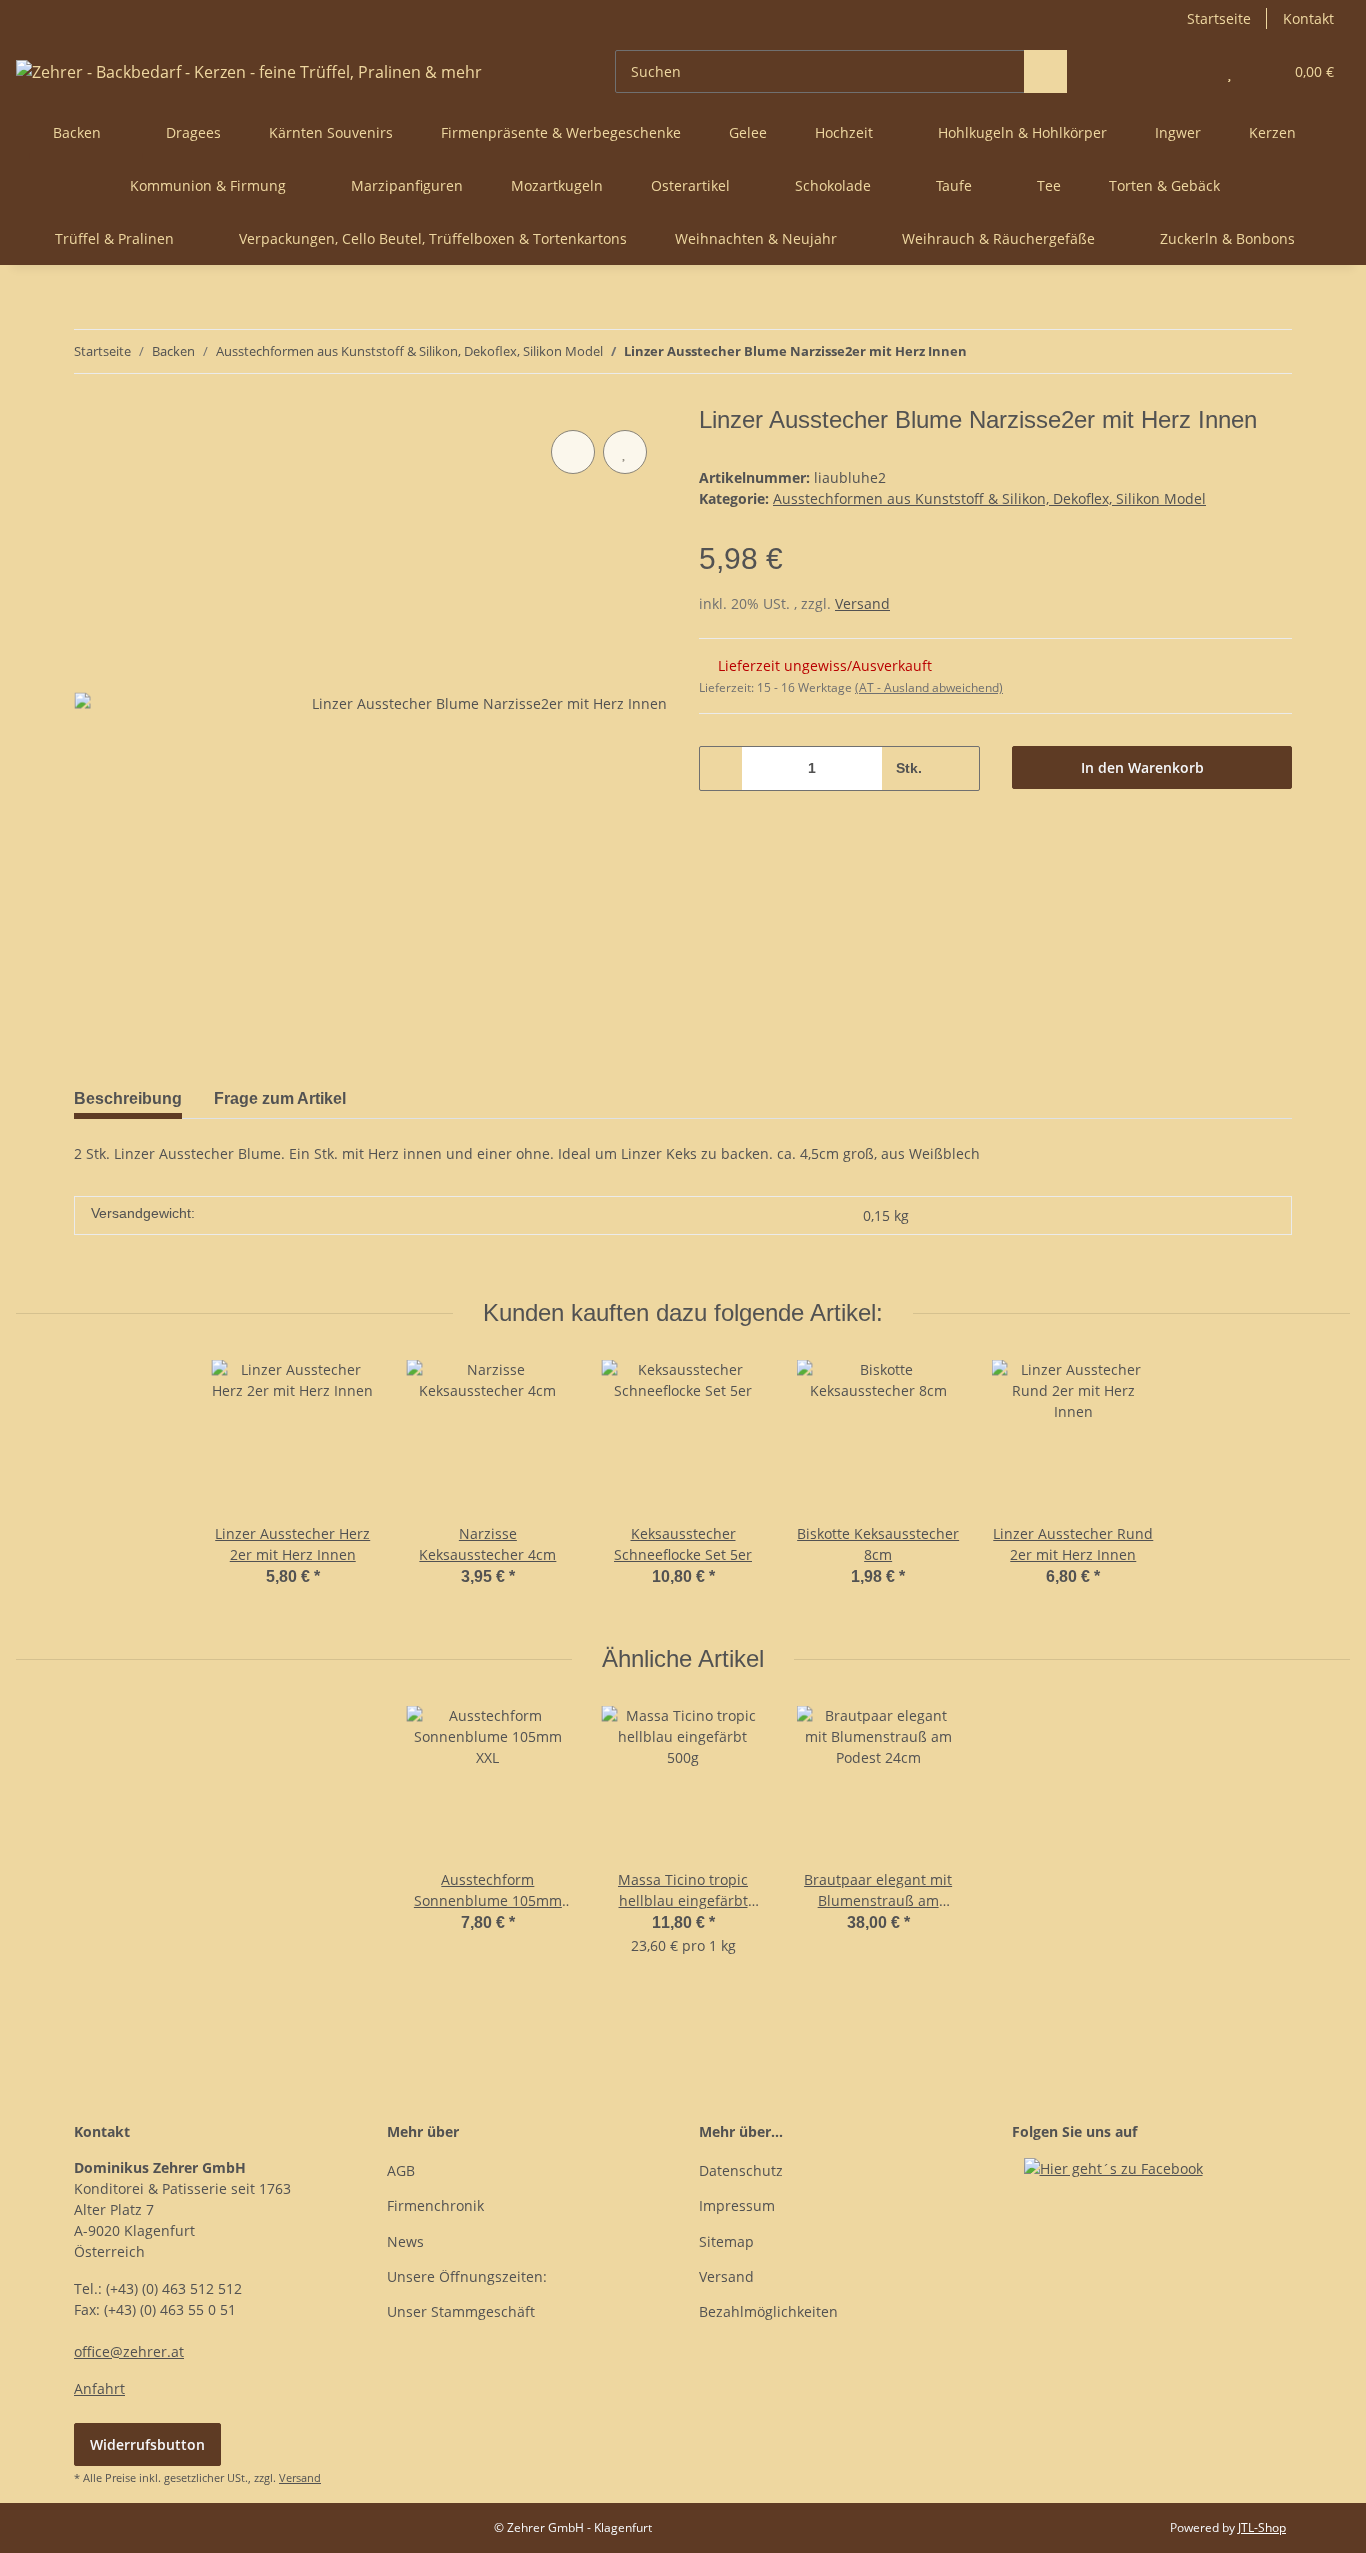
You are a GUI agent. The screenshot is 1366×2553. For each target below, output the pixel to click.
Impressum (737, 2205)
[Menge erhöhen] (957, 768)
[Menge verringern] (721, 768)
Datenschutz (741, 2170)
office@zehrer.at (129, 2351)
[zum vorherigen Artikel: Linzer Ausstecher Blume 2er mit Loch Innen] (1227, 351)
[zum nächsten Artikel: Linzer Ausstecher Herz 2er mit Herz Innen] (1270, 351)
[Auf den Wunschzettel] (625, 452)
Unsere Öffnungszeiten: (467, 2276)
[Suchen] (1045, 71)
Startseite (1219, 18)
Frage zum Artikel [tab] (280, 1098)
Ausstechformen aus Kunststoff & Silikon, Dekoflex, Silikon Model (989, 498)
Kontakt (1308, 18)
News (405, 2241)
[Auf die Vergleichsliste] (573, 452)
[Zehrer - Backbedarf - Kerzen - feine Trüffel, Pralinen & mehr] (249, 71)
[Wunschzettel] (1229, 71)
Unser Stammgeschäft (461, 2311)
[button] (1189, 71)
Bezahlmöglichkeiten (768, 2311)
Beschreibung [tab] (128, 1098)
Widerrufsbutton (147, 2444)
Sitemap (726, 2241)
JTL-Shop (1262, 2527)
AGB (401, 2170)
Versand (862, 603)
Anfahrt (99, 2388)
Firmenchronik (435, 2205)
